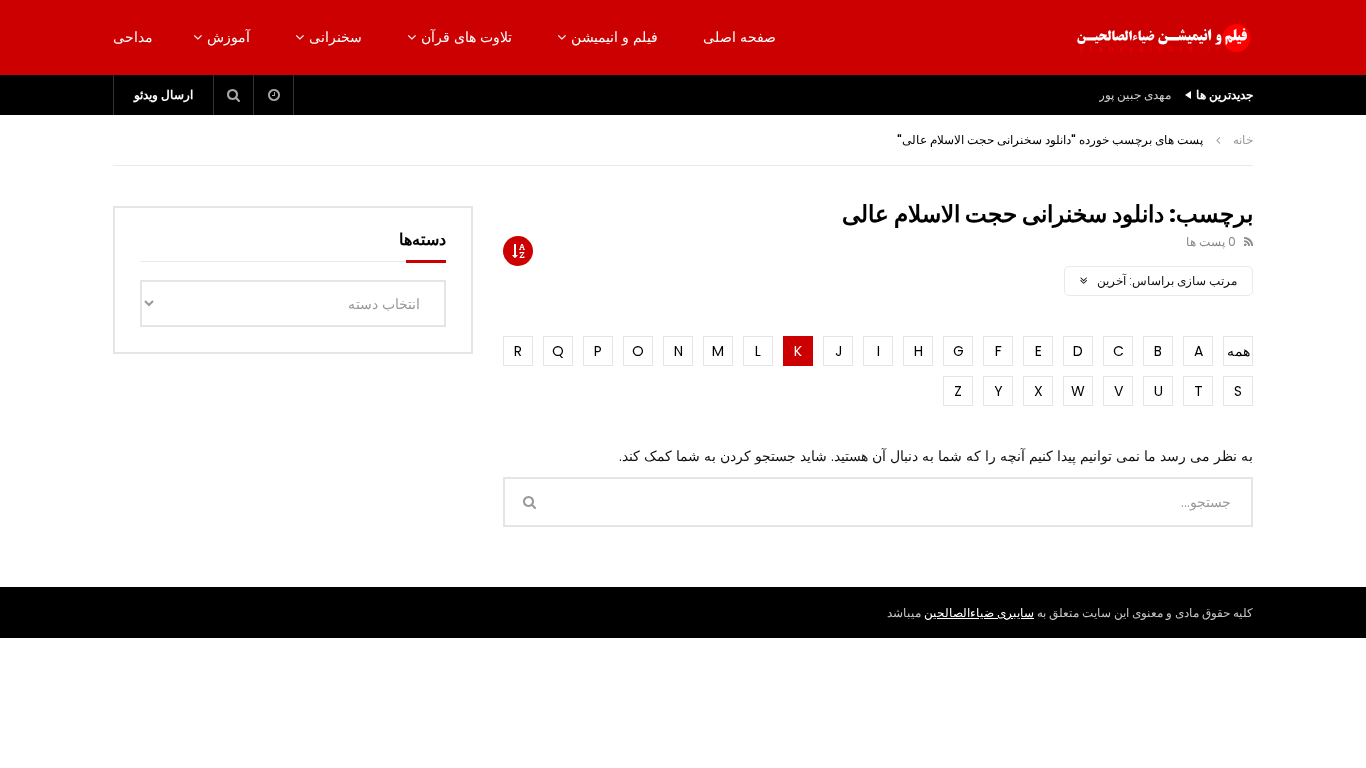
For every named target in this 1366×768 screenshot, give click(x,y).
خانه (1243, 139)
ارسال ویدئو (163, 94)
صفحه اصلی (739, 37)
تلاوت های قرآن (466, 37)
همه (1238, 351)
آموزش (228, 37)
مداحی (133, 37)
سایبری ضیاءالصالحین (979, 612)
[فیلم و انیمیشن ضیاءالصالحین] (1163, 38)
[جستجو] (234, 95)
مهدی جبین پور (1135, 94)
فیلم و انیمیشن (614, 37)
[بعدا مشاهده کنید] (274, 95)
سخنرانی (335, 37)
